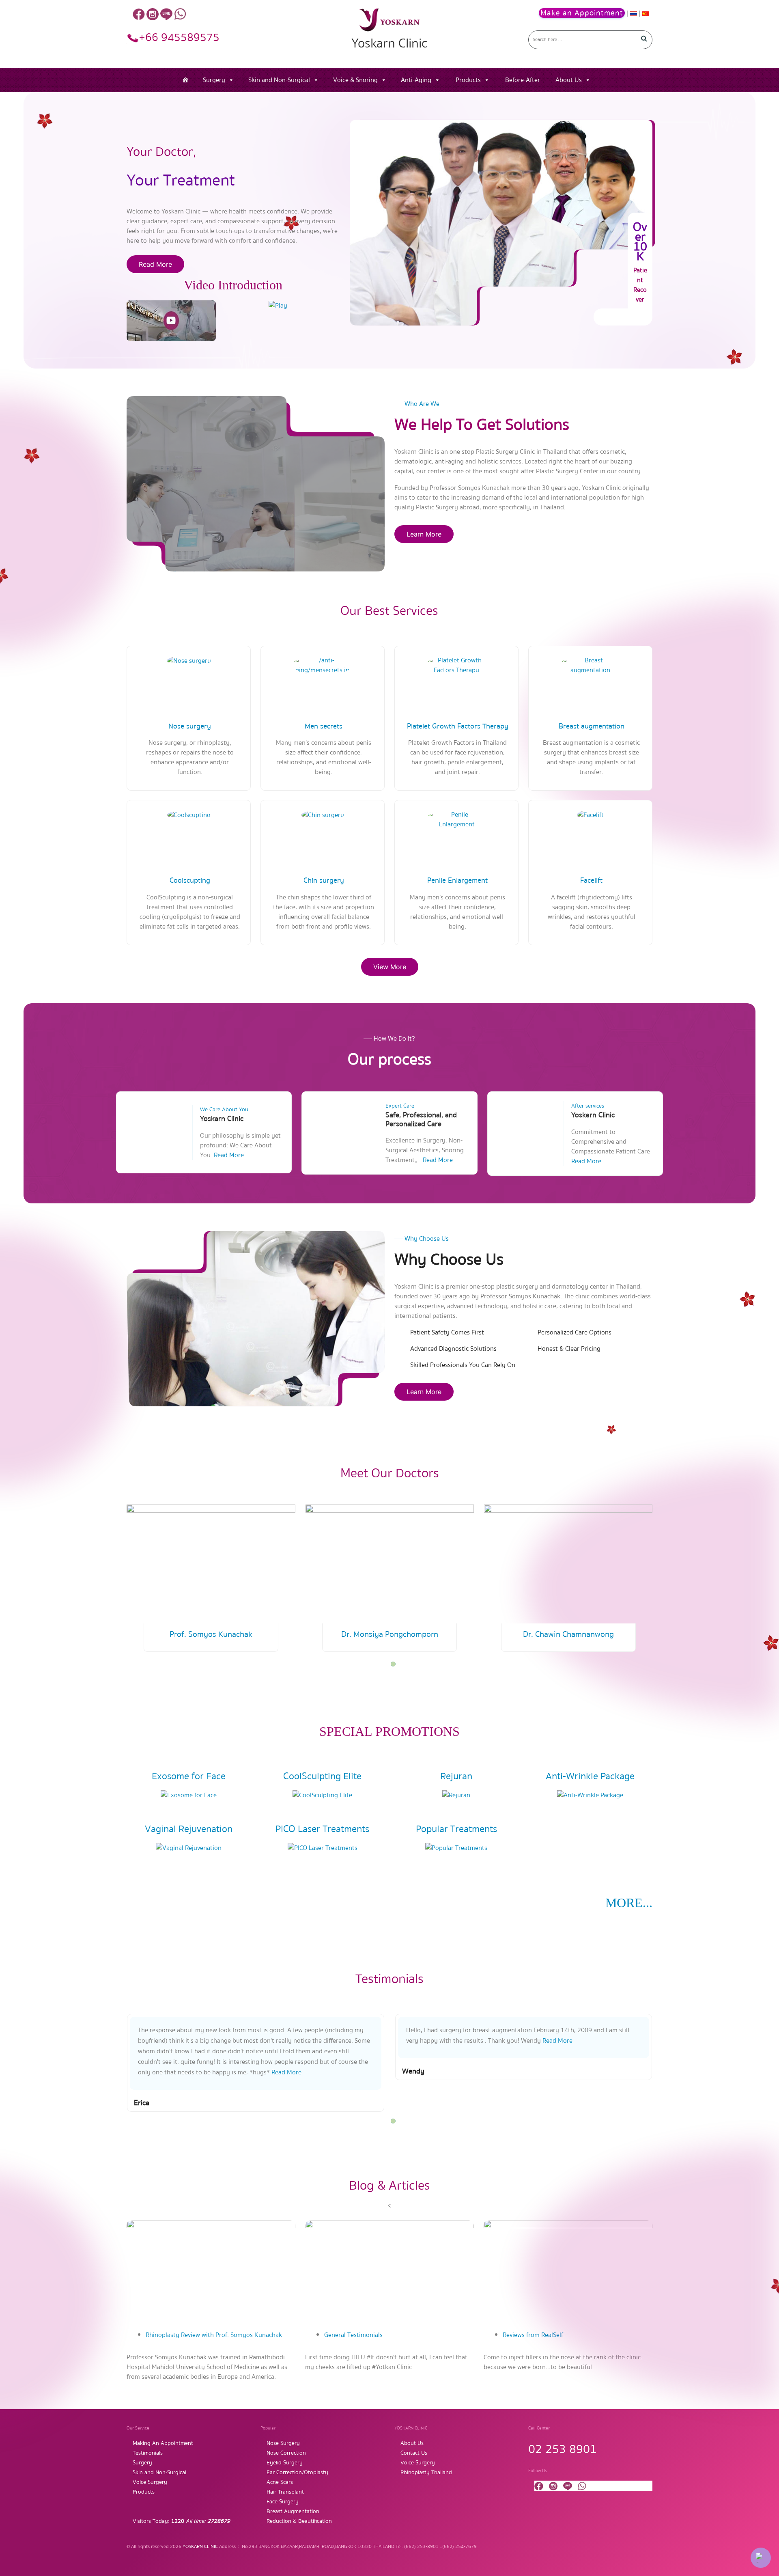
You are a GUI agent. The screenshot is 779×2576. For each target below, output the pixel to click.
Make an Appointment (582, 13)
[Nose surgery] (189, 660)
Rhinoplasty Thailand (426, 2473)
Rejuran (456, 1776)
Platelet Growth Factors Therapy (458, 726)
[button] (393, 1664)
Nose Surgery (283, 2443)
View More (390, 967)
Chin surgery (324, 881)
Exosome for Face (189, 1776)
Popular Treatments (456, 1829)
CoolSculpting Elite (322, 1776)
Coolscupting (190, 881)
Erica (142, 2103)
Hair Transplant (285, 2492)
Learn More (424, 534)
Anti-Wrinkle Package (590, 1776)
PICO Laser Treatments (322, 1829)
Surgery (214, 80)
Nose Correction (286, 2453)
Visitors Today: (181, 2521)
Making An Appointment (163, 2443)
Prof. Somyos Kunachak (211, 1634)
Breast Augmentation (293, 2511)
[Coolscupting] (189, 815)
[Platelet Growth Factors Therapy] (456, 665)
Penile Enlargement (457, 881)
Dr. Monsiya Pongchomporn (390, 1634)
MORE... (629, 1903)
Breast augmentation (592, 726)
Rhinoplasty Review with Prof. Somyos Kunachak (214, 2335)
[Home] (185, 80)
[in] (153, 14)
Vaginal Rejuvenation (189, 1829)
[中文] (646, 13)
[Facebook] (139, 14)
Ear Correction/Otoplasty (297, 2473)
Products (468, 80)
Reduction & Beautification (299, 2521)
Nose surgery (190, 726)
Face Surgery (283, 2502)
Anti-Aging (416, 80)
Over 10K (640, 242)
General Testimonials (353, 2335)
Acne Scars (280, 2482)
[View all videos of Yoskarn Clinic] (278, 305)
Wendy (413, 2071)
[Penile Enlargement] (456, 819)
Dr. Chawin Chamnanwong (568, 1634)
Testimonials (148, 2453)
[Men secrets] (323, 665)
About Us (569, 80)
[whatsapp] (180, 14)
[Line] (166, 14)
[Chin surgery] (323, 815)
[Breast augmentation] (590, 665)
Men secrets (324, 726)
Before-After (523, 80)
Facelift (591, 881)
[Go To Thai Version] (634, 13)
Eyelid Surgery (285, 2463)
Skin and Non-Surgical (279, 80)
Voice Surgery (150, 2482)
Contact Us (414, 2453)
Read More (155, 264)
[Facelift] (590, 815)
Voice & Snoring (355, 80)
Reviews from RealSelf (533, 2335)
